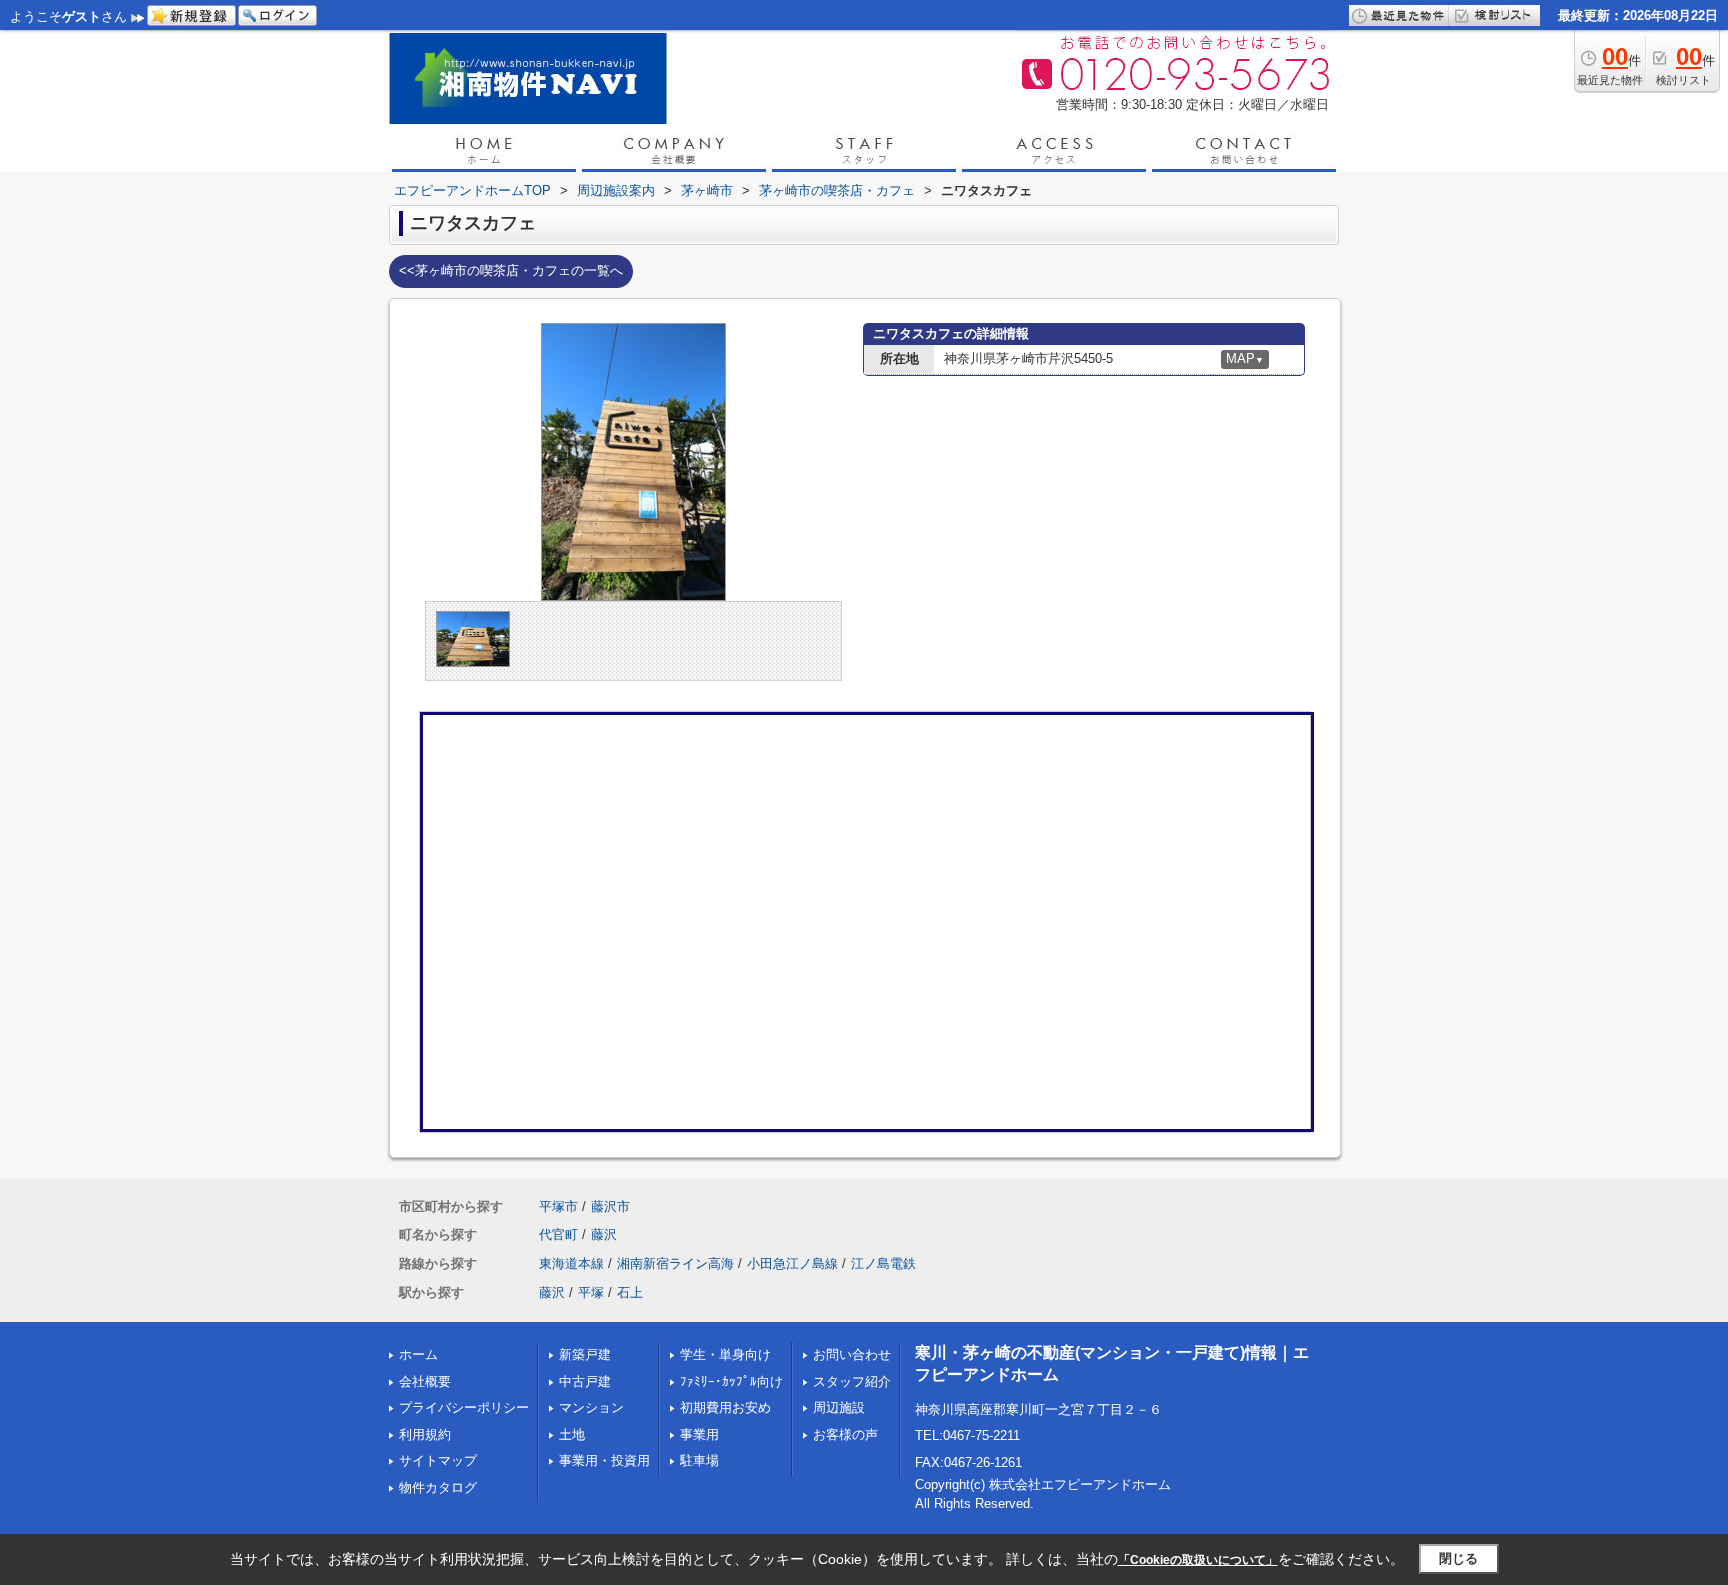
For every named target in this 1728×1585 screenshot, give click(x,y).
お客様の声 (845, 1434)
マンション (591, 1407)
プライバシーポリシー (464, 1407)
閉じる (1458, 1558)
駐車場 (699, 1460)
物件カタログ (438, 1487)
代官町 (558, 1234)
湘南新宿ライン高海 (675, 1263)
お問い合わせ (852, 1354)
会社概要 (425, 1381)
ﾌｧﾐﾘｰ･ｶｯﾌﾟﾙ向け (731, 1381)
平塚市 (558, 1206)
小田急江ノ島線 (792, 1263)
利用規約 (425, 1434)
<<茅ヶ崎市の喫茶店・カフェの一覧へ (511, 270)
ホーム (418, 1354)
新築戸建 (585, 1354)
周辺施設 (839, 1407)
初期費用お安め (725, 1407)
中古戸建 (585, 1381)
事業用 (699, 1434)
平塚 (591, 1292)
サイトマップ (438, 1460)
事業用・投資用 (604, 1460)
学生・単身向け (725, 1354)
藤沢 (604, 1234)
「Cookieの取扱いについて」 (1198, 1560)
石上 (630, 1292)
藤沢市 (610, 1206)
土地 (572, 1434)
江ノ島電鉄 (883, 1263)
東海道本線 (571, 1263)
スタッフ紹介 (852, 1381)
